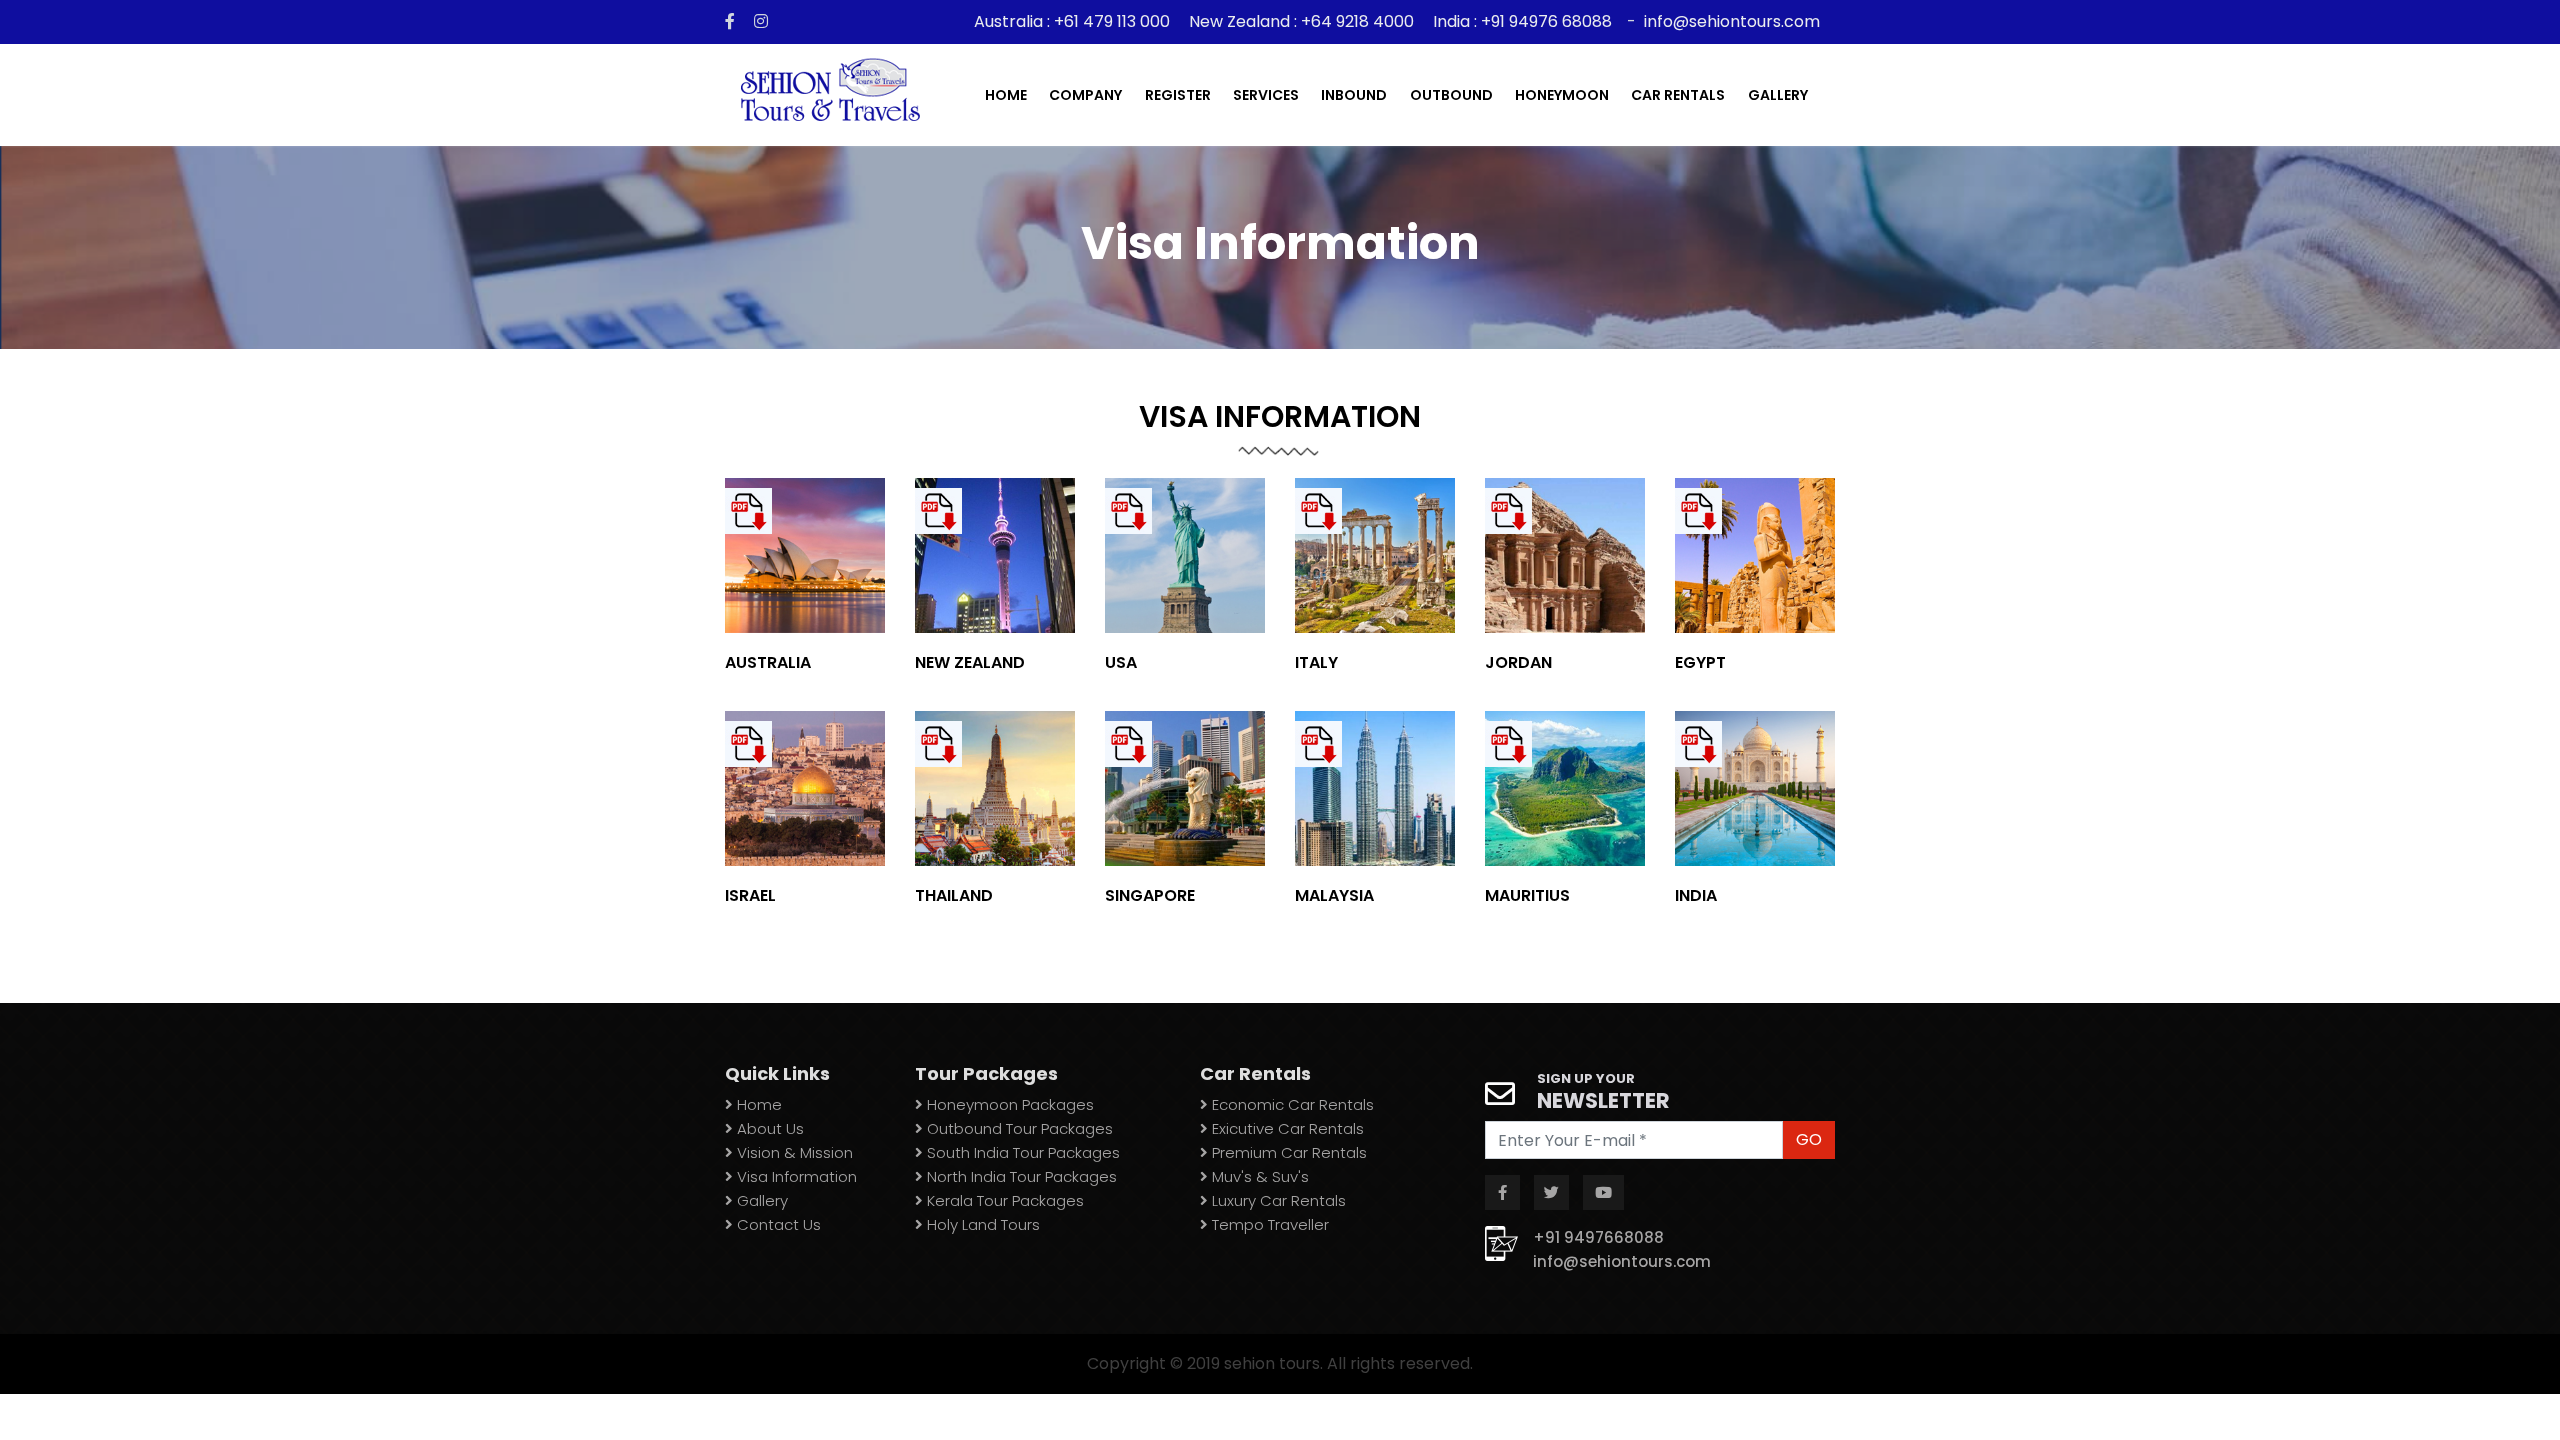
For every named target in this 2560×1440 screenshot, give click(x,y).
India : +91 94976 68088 (1522, 21)
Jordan (1518, 662)
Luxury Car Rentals (1277, 1200)
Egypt (1700, 662)
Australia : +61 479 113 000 (1074, 21)
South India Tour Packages (1021, 1152)
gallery (1778, 95)
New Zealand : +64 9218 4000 (1301, 21)
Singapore (1150, 895)
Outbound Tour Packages (1018, 1128)
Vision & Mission (793, 1152)
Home (1006, 95)
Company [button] (1085, 95)
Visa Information (795, 1176)
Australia (768, 662)
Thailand (954, 895)
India (1696, 895)
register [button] (1178, 95)
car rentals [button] (1678, 95)
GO (1809, 1139)
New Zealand (970, 662)
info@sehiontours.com (1732, 21)
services (1266, 95)
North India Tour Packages (1020, 1176)
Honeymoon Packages (1008, 1104)
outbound (1451, 95)
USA (1121, 662)
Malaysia (1334, 895)
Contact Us (777, 1224)
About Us (768, 1128)
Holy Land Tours (981, 1224)
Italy (1316, 662)
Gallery (760, 1200)
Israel (750, 895)
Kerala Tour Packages (1003, 1200)
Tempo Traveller (1268, 1224)
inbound (1354, 95)
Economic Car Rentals (1291, 1104)
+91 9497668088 (1598, 1237)
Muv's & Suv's (1258, 1176)
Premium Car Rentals (1287, 1152)
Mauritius (1527, 895)
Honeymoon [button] (1562, 95)
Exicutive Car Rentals (1286, 1128)
